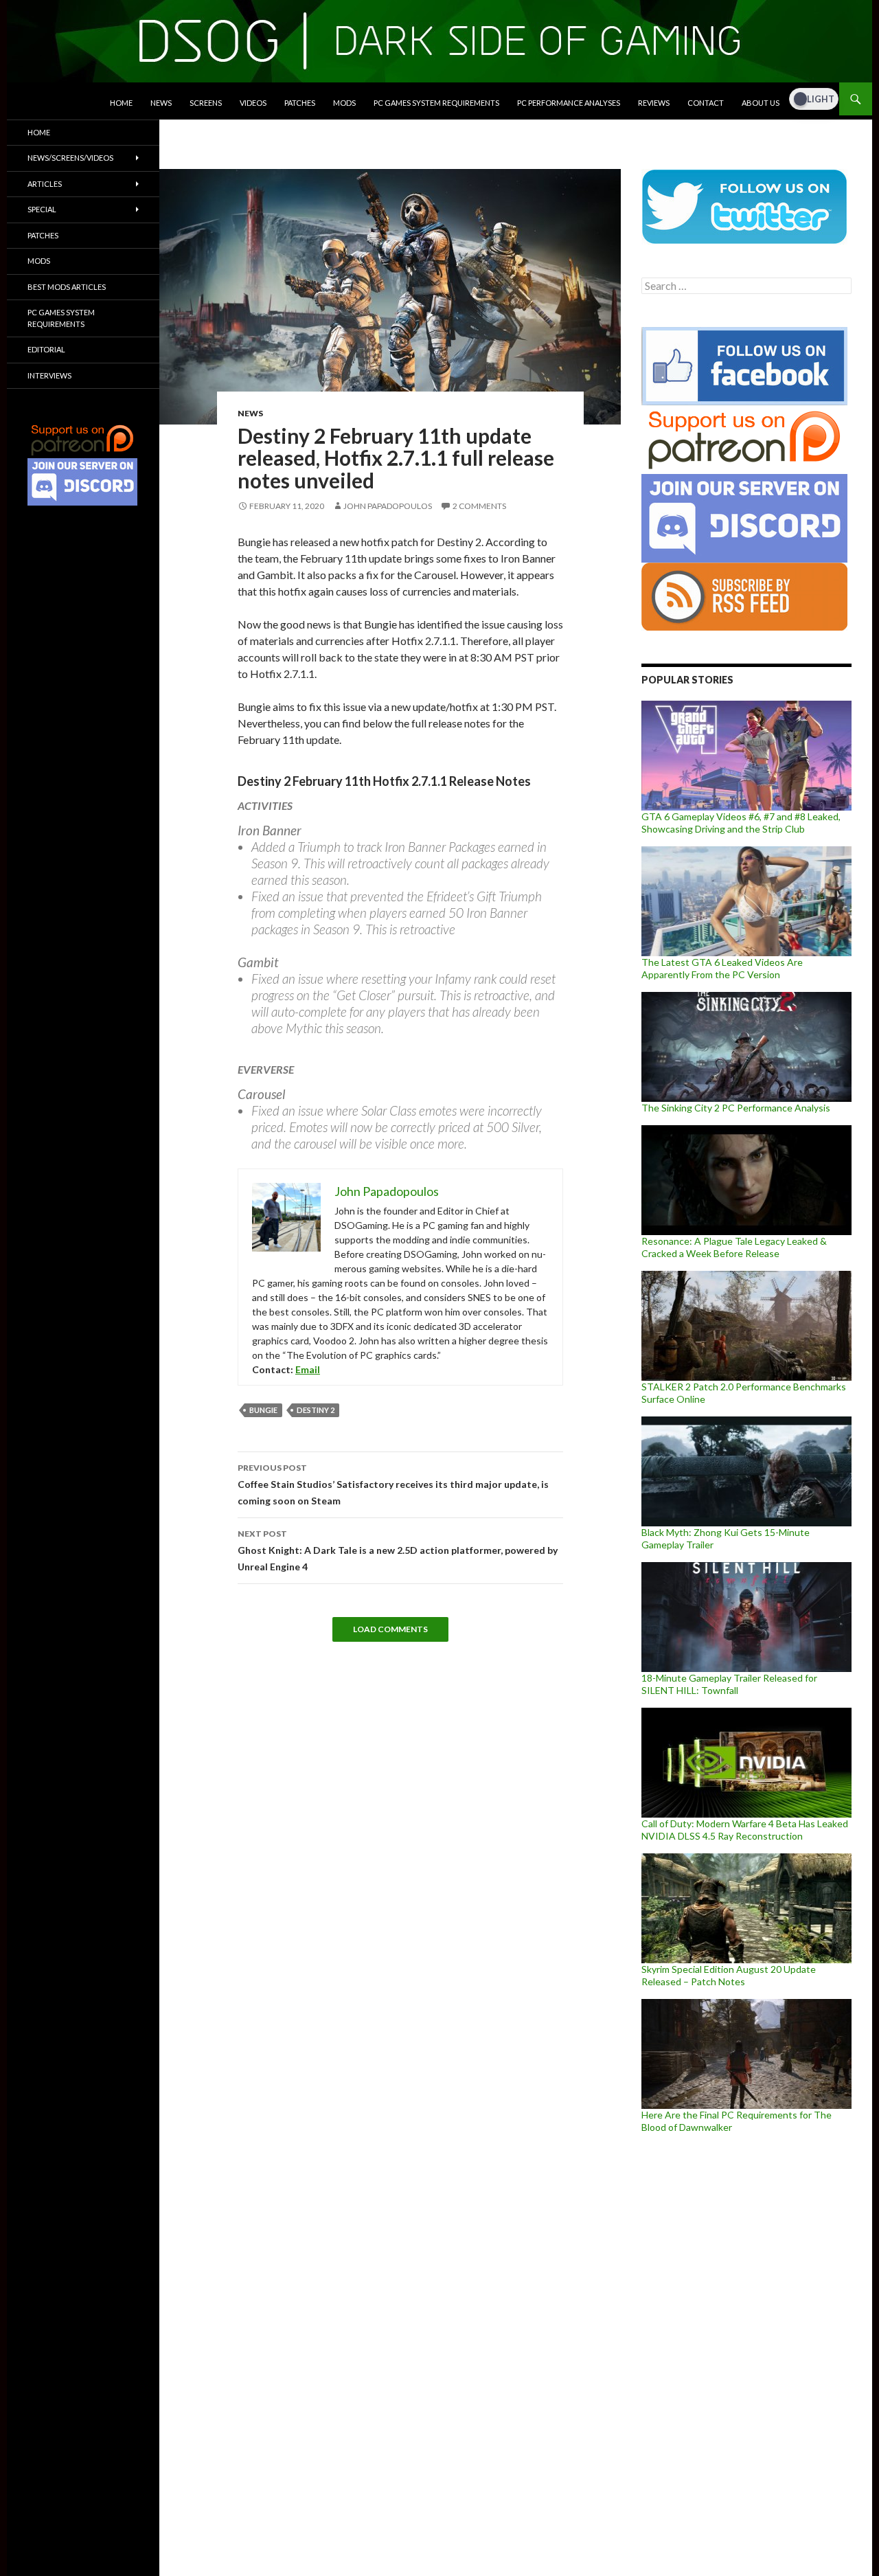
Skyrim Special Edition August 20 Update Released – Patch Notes (729, 1975)
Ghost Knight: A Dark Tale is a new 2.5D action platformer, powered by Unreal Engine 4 (398, 1550)
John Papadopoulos (388, 506)
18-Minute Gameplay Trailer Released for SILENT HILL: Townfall (729, 1684)
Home (121, 103)
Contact (706, 103)
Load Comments (390, 1629)
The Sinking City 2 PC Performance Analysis (736, 1108)
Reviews (654, 103)
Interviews (49, 375)
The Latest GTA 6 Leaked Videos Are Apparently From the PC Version (722, 968)
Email (308, 1369)
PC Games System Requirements (436, 103)
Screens (206, 103)
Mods (344, 103)
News (161, 103)
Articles (45, 184)
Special (42, 209)
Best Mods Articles (67, 287)
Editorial (46, 349)
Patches (300, 103)
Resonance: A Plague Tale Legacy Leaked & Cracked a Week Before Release (734, 1247)
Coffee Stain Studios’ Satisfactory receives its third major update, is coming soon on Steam (393, 1484)
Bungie (263, 1410)
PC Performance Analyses (569, 103)
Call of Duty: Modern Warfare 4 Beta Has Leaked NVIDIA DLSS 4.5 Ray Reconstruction (745, 1830)
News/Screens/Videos (70, 158)
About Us (761, 103)
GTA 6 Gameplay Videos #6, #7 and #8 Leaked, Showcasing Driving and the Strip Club (741, 823)
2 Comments (479, 506)
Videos (253, 103)
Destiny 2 (316, 1410)
